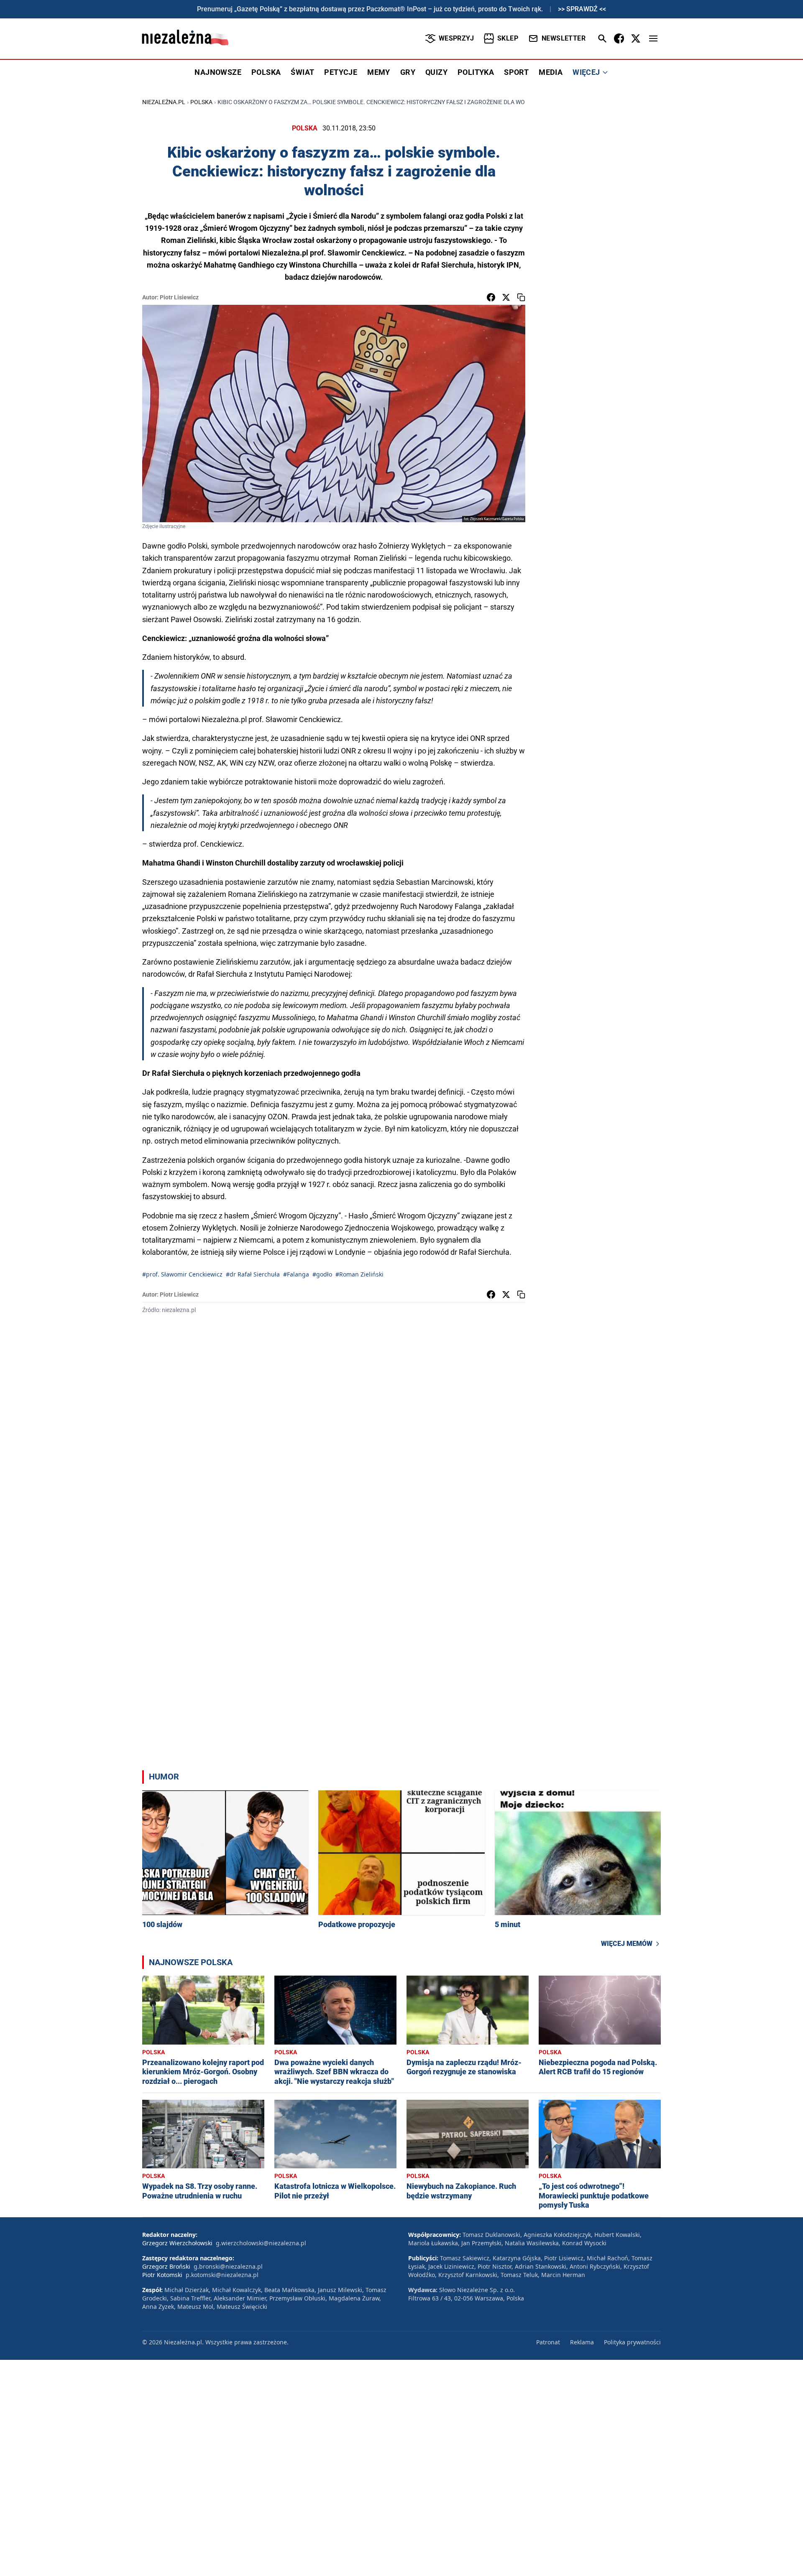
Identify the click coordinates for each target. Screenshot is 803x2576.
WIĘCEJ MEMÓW (627, 1944)
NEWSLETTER (564, 38)
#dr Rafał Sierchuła (253, 1274)
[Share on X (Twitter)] (506, 297)
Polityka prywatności (632, 2342)
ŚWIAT (302, 72)
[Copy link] (521, 297)
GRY (408, 72)
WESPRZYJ (456, 38)
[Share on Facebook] (491, 297)
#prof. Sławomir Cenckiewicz (182, 1274)
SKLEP (508, 38)
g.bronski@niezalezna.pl (228, 2266)
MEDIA (551, 72)
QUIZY (436, 72)
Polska (201, 102)
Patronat (548, 2342)
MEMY (379, 72)
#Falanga (296, 1274)
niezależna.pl (164, 102)
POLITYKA (476, 72)
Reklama (582, 2342)
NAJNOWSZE (218, 72)
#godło (322, 1274)
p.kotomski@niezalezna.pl (222, 2275)
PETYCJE (341, 72)
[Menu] (653, 38)
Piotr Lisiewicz (179, 297)
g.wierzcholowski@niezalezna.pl (261, 2243)
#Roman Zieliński (359, 1274)
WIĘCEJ (586, 72)
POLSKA (266, 72)
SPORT (516, 72)
